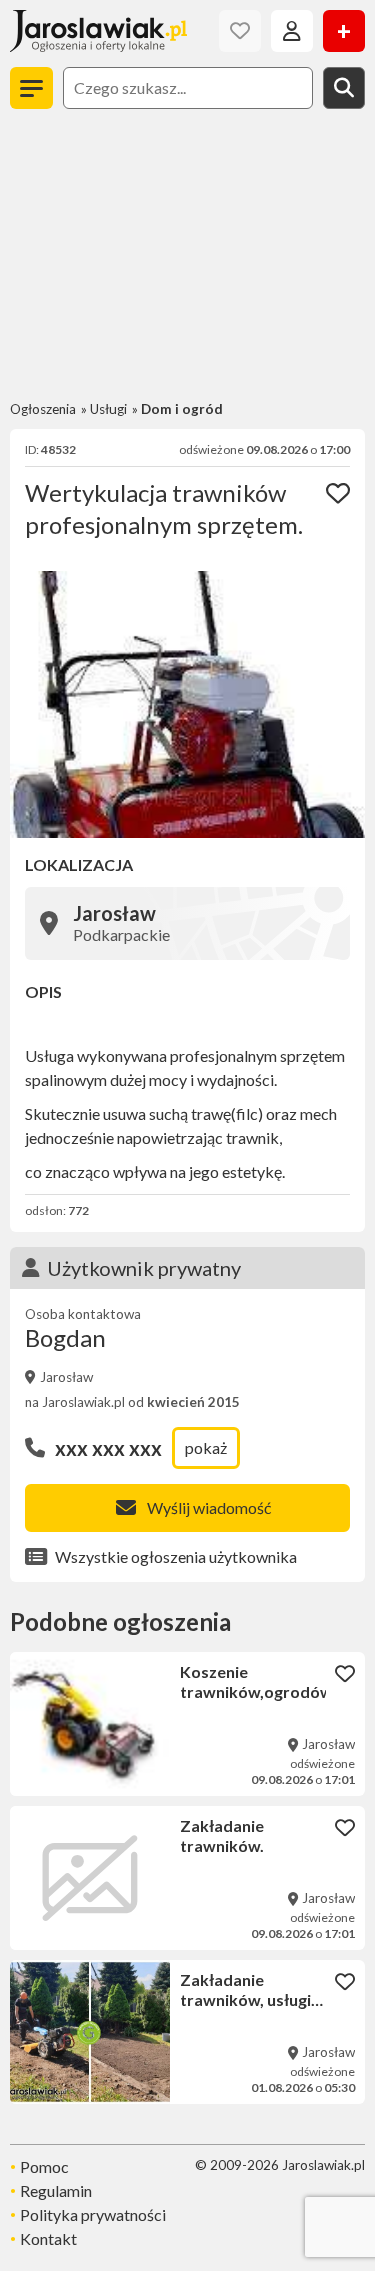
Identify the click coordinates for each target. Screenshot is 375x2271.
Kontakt (48, 2238)
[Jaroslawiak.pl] (98, 31)
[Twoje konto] (292, 31)
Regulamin (56, 2190)
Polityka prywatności (93, 2214)
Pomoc (44, 2166)
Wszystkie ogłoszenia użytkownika (176, 1556)
